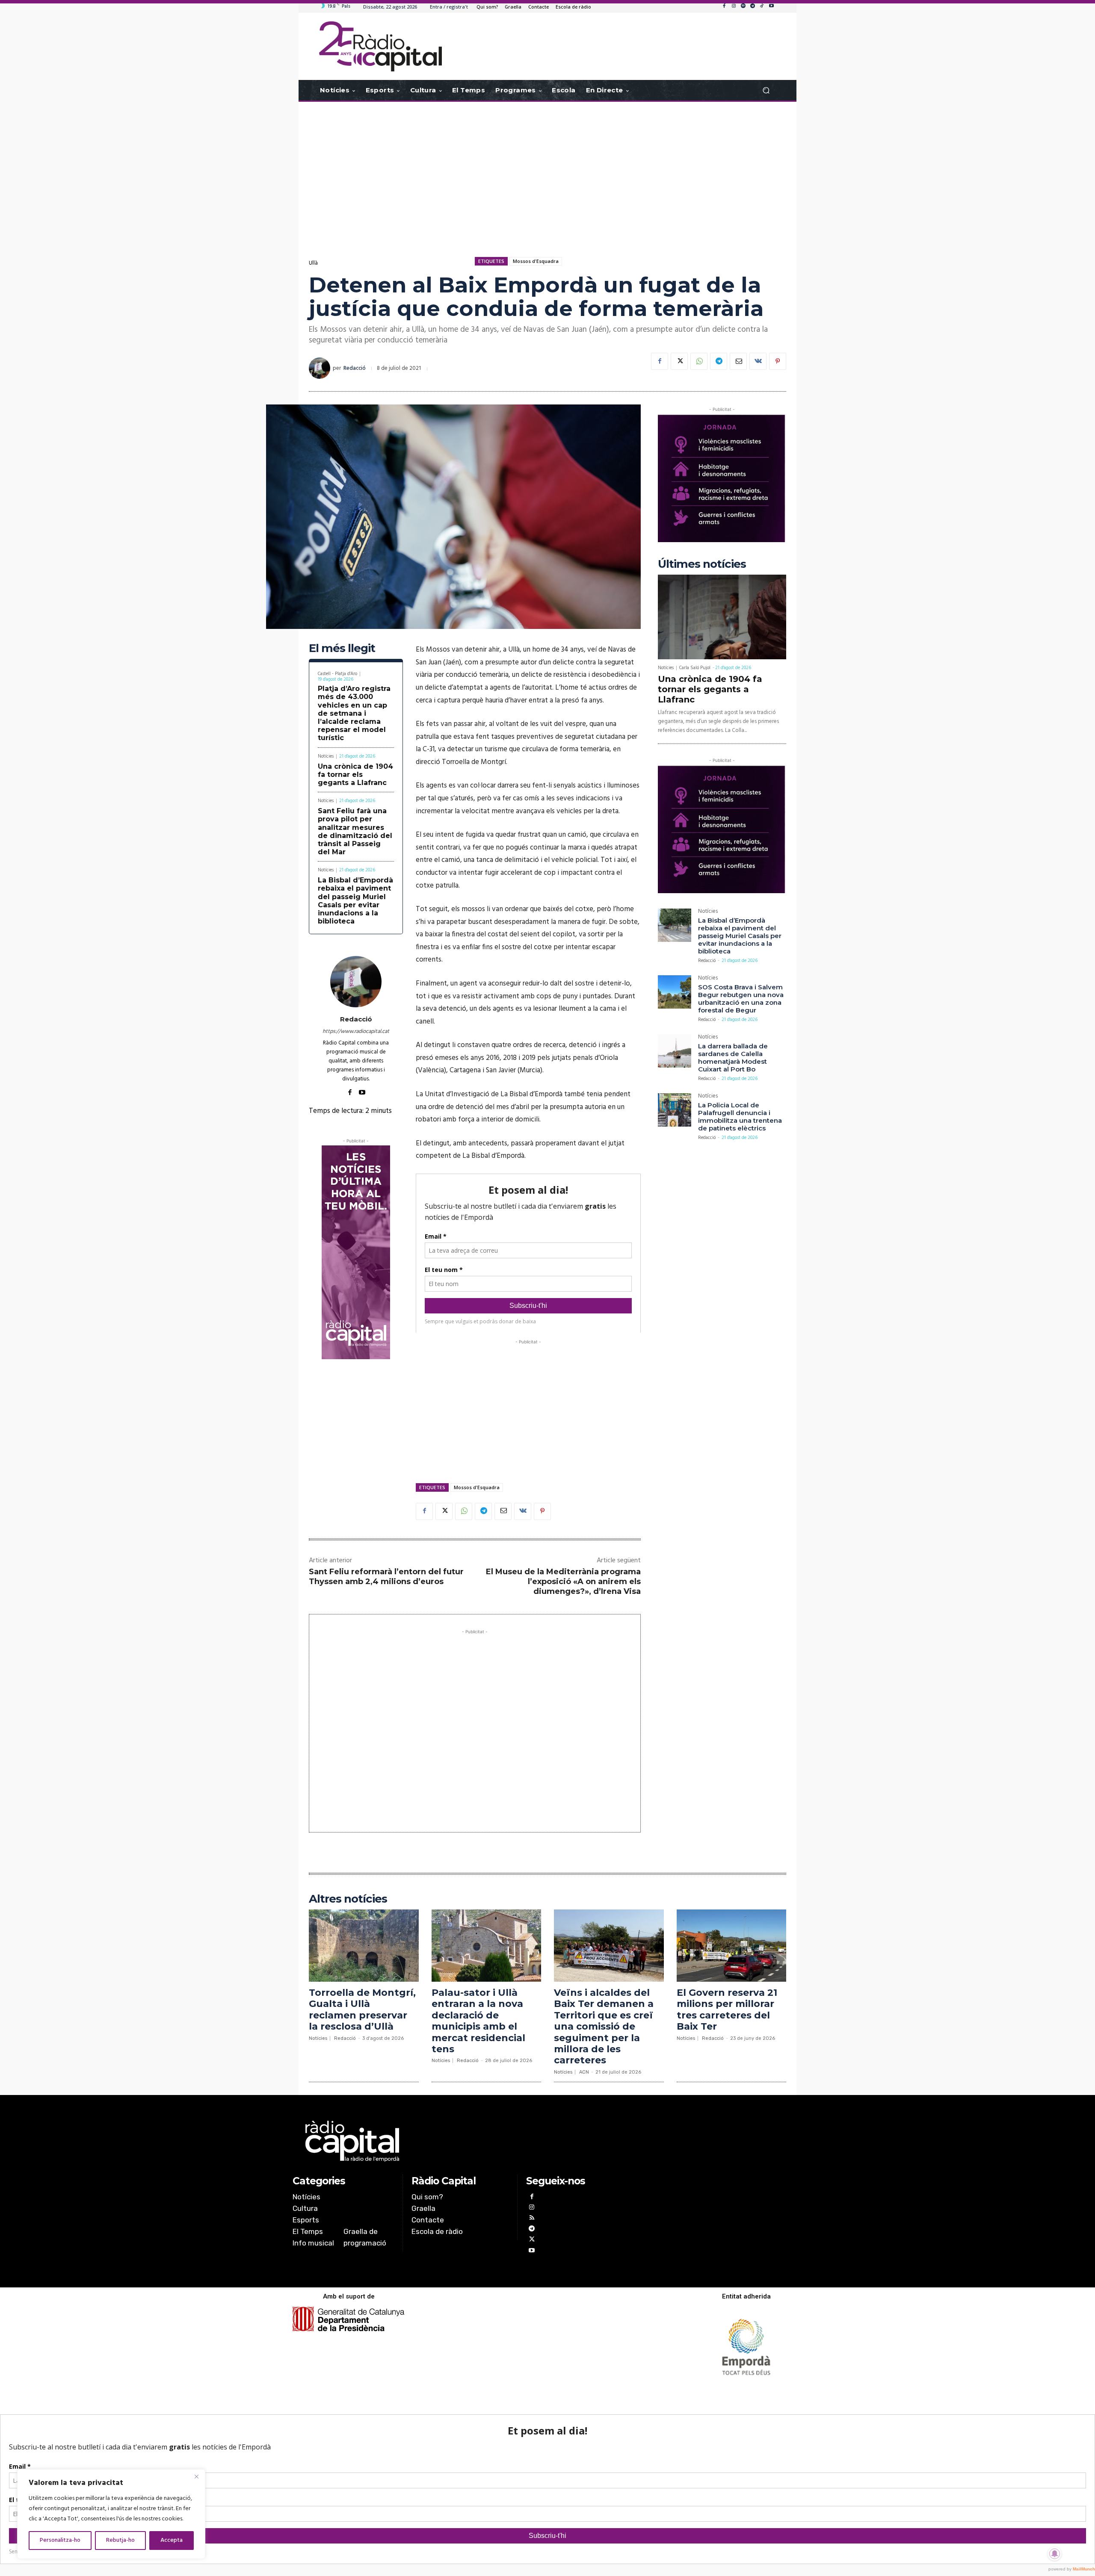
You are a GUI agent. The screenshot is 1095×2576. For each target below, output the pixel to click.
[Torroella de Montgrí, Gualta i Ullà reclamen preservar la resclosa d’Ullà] (364, 1946)
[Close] (196, 2476)
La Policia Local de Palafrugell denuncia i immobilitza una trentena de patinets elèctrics (740, 1117)
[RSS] (531, 2219)
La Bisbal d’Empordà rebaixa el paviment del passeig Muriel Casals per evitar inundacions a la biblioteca (355, 901)
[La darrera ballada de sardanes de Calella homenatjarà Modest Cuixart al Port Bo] (675, 1051)
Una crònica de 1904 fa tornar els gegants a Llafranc (355, 775)
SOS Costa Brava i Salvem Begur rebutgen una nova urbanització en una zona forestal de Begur (741, 999)
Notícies (326, 757)
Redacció (355, 368)
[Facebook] (724, 6)
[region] (111, 2514)
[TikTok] (762, 6)
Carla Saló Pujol (695, 668)
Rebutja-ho (120, 2540)
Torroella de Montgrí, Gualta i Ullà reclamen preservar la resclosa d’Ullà (362, 2009)
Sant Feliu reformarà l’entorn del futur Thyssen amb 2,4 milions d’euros (386, 1577)
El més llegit (342, 648)
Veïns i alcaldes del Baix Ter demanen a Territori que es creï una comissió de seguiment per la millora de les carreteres (604, 2026)
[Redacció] (321, 368)
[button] (766, 90)
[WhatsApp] (699, 361)
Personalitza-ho (60, 2540)
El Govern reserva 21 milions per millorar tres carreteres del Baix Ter (727, 2009)
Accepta (172, 2540)
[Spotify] (743, 6)
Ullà (313, 263)
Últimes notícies (702, 564)
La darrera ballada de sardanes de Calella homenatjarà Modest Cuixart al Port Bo (733, 1058)
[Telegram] (752, 6)
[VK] (758, 361)
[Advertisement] (547, 170)
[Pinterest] (778, 361)
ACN (584, 2072)
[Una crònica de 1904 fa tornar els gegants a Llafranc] (722, 617)
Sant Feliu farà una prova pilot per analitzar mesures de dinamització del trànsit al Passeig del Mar (355, 831)
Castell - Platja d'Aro (337, 674)
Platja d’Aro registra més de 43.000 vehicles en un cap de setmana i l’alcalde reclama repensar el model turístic (354, 713)
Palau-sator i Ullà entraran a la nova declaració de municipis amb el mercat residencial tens (478, 2021)
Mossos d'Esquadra (536, 261)
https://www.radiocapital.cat (356, 1031)
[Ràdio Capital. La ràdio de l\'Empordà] (380, 46)
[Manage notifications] (1055, 2554)
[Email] (738, 361)
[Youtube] (771, 6)
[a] (460, 2141)
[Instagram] (734, 6)
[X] (679, 361)
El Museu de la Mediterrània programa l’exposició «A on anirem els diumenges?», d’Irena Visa (563, 1582)
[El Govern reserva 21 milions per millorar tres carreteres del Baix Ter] (732, 1946)
